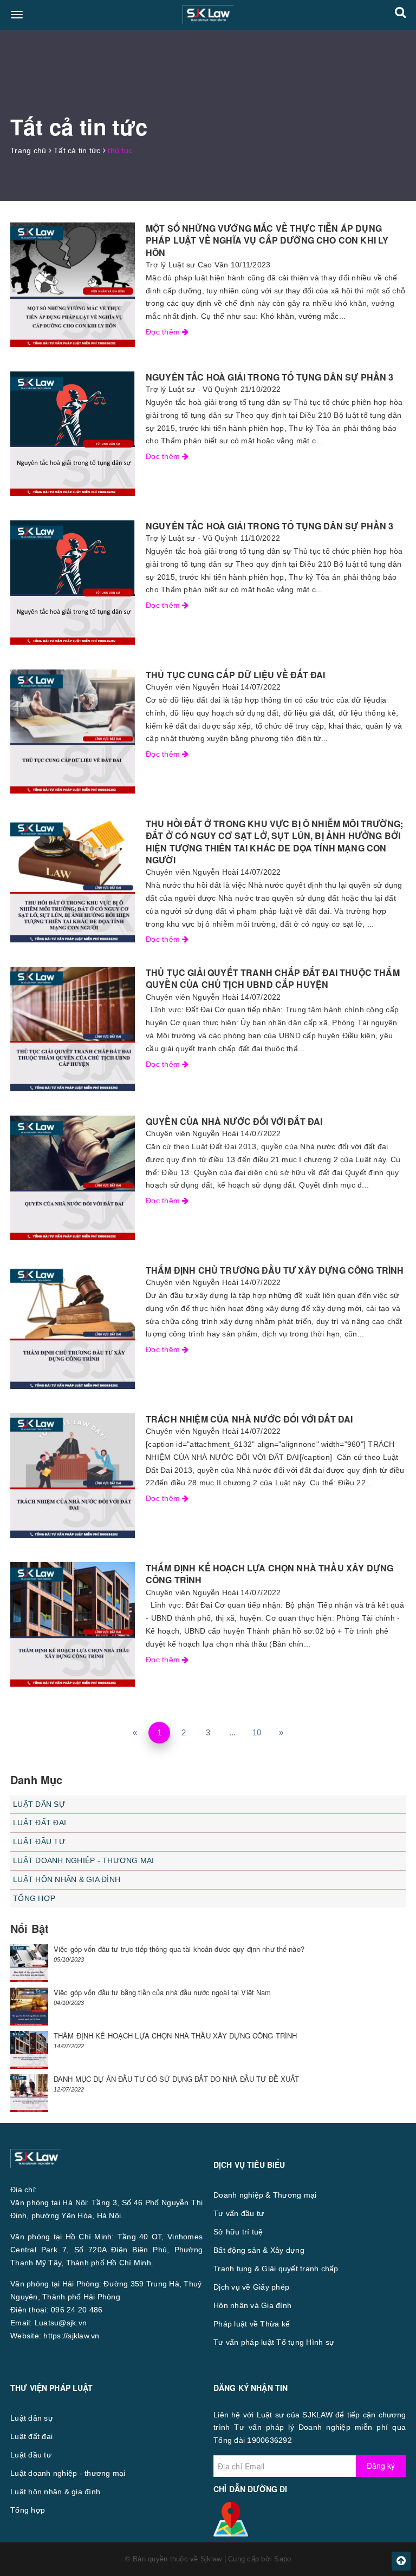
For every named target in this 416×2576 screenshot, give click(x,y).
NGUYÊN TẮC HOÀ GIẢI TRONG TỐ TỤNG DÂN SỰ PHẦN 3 (270, 377)
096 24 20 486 (77, 2310)
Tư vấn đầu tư (239, 2213)
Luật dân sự (39, 1804)
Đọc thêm (164, 332)
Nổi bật (30, 1928)
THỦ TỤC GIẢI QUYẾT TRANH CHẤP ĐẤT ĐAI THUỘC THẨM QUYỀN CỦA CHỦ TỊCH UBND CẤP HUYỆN (273, 978)
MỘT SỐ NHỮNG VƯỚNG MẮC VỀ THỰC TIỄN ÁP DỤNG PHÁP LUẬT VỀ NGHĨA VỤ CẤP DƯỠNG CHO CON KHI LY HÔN (267, 240)
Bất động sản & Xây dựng (259, 2250)
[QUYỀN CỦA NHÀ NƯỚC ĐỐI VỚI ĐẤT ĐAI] (73, 1178)
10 (257, 1732)
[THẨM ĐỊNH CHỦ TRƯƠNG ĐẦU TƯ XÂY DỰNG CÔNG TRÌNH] (73, 1327)
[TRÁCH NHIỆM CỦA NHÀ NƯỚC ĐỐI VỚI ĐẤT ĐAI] (73, 1476)
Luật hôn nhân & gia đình (67, 1879)
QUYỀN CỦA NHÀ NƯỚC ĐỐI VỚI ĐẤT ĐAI (234, 1121)
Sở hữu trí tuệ (238, 2232)
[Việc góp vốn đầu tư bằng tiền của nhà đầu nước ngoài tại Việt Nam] (29, 2007)
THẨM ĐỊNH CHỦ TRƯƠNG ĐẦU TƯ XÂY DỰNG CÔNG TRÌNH (275, 1270)
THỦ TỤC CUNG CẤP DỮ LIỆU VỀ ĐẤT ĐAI (236, 675)
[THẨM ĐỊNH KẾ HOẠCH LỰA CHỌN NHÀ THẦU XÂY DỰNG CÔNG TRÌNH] (73, 1624)
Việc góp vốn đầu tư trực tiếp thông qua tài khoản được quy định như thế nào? (179, 1949)
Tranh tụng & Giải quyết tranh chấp (276, 2269)
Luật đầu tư (39, 1841)
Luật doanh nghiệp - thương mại (84, 1860)
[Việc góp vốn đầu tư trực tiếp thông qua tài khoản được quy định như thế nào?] (29, 1963)
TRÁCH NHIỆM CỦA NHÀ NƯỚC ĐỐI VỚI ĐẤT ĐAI (249, 1419)
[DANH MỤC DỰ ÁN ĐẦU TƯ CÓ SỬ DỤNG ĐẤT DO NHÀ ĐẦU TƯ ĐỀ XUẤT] (29, 2093)
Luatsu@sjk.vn (61, 2323)
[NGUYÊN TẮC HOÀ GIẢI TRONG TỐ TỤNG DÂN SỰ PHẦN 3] (73, 434)
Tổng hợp (34, 1898)
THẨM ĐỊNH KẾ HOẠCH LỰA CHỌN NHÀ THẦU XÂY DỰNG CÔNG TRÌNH (269, 1574)
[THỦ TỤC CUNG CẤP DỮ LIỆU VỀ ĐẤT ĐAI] (73, 731)
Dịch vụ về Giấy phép (251, 2287)
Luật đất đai (40, 1823)
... (233, 1732)
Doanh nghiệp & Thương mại (265, 2195)
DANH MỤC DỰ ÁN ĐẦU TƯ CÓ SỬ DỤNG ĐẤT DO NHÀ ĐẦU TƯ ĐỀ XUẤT (177, 2079)
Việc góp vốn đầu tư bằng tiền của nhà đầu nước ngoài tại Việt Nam (162, 1992)
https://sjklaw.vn (71, 2336)
